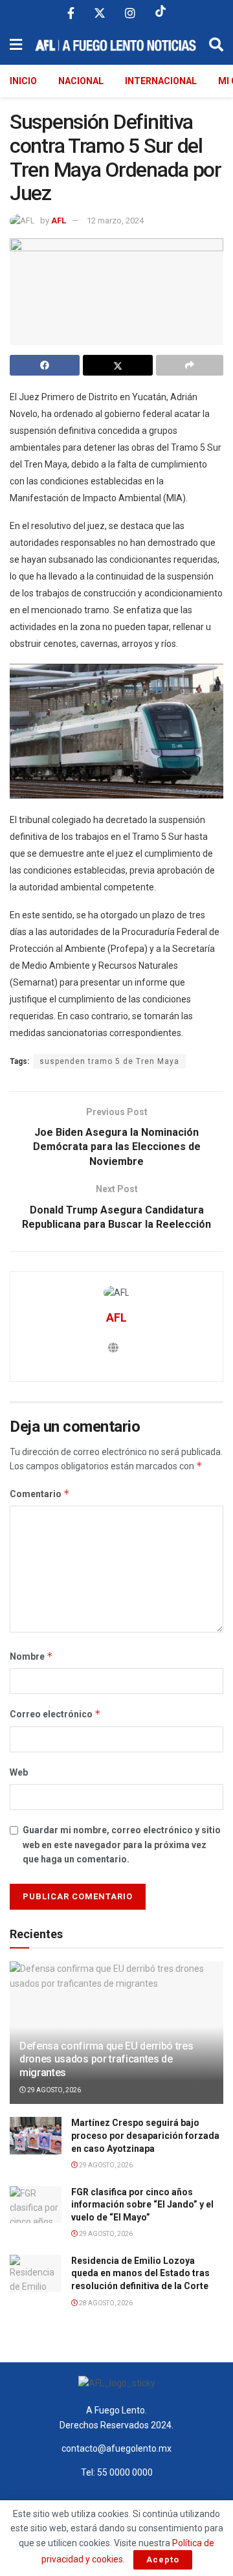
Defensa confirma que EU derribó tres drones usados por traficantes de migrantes (106, 2060)
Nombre (31, 1656)
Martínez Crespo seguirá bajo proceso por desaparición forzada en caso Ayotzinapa (145, 2135)
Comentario (40, 1494)
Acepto (163, 2559)
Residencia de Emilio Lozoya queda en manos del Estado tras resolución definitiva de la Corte (140, 2273)
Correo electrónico (55, 1714)
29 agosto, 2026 (53, 2090)
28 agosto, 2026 (105, 2303)
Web (19, 1772)
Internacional (161, 81)
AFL (59, 220)
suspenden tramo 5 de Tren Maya (109, 1061)
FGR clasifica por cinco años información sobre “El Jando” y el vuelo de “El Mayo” (142, 2205)
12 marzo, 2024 (115, 220)
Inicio (23, 81)
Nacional (81, 81)
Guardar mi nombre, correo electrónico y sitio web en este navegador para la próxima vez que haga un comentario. (122, 1845)
